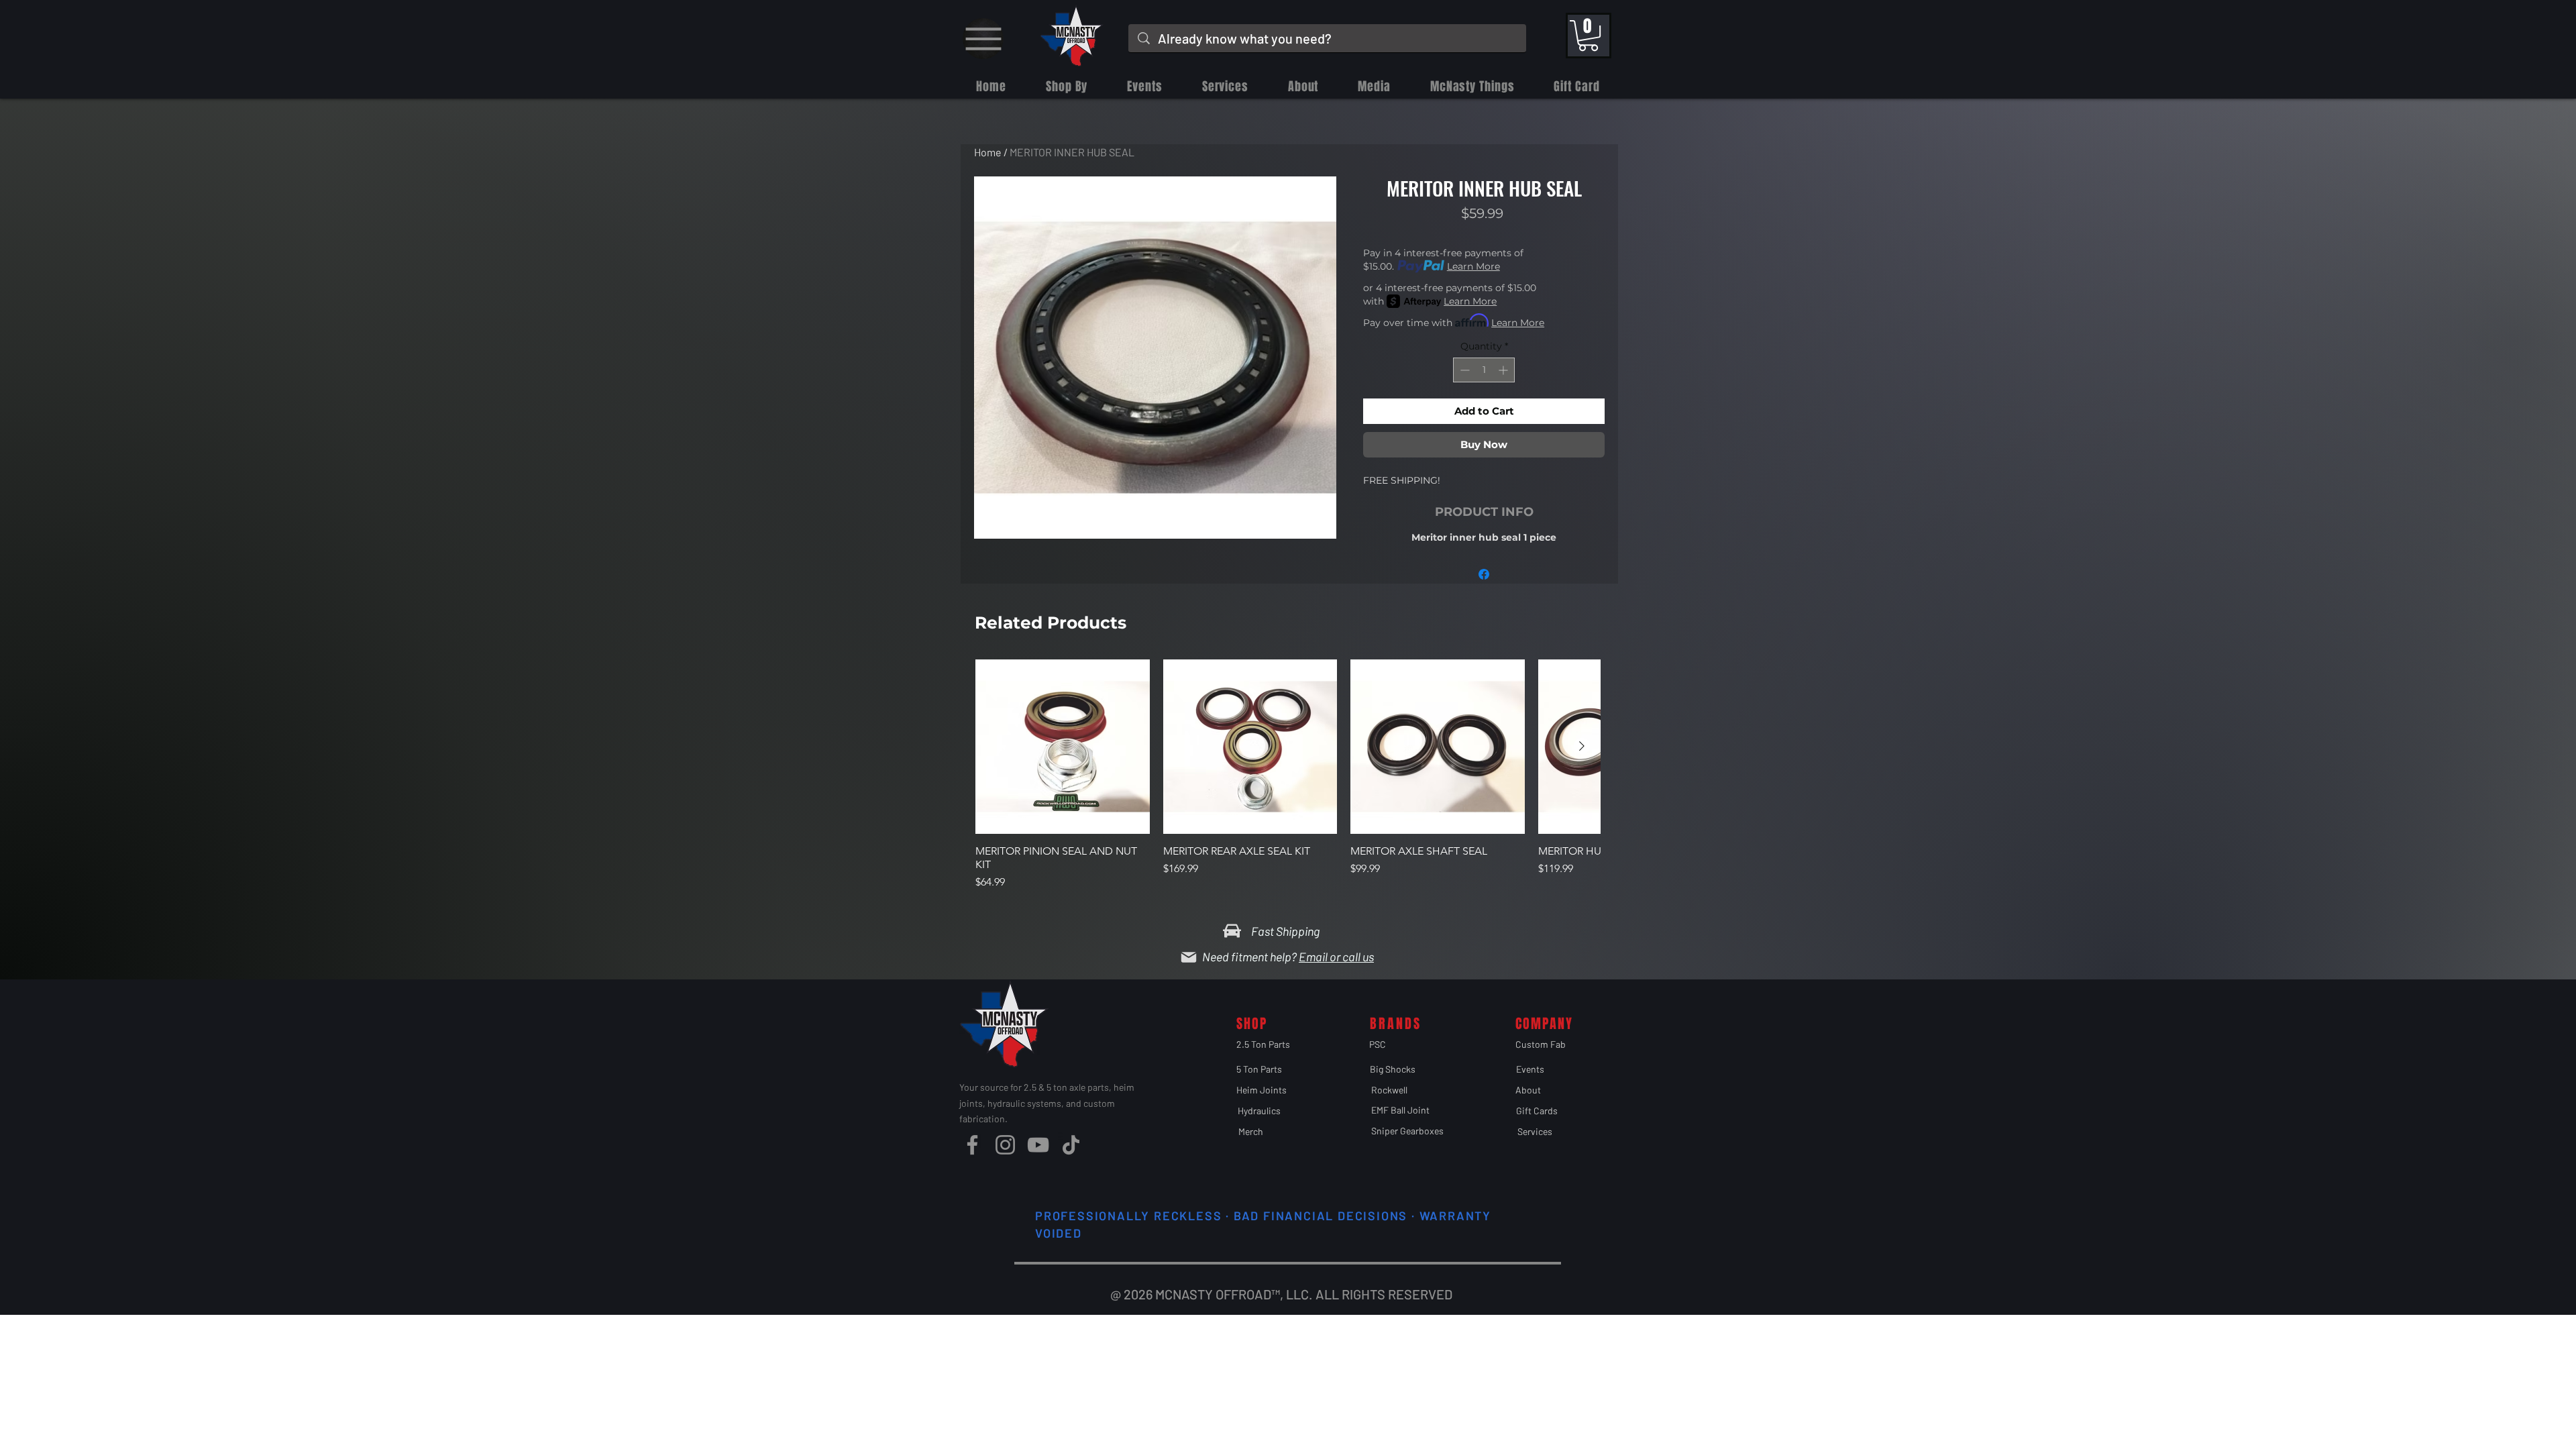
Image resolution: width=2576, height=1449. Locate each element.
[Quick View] (1063, 747)
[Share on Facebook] (1484, 574)
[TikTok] (1071, 1145)
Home (988, 152)
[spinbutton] (1484, 370)
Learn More (1473, 266)
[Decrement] (1463, 370)
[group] (1288, 782)
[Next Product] (1582, 746)
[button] (1588, 36)
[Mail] (1189, 957)
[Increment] (1504, 370)
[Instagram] (1005, 1145)
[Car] (1232, 930)
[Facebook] (972, 1145)
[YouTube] (1038, 1145)
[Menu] (983, 39)
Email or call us (1336, 957)
